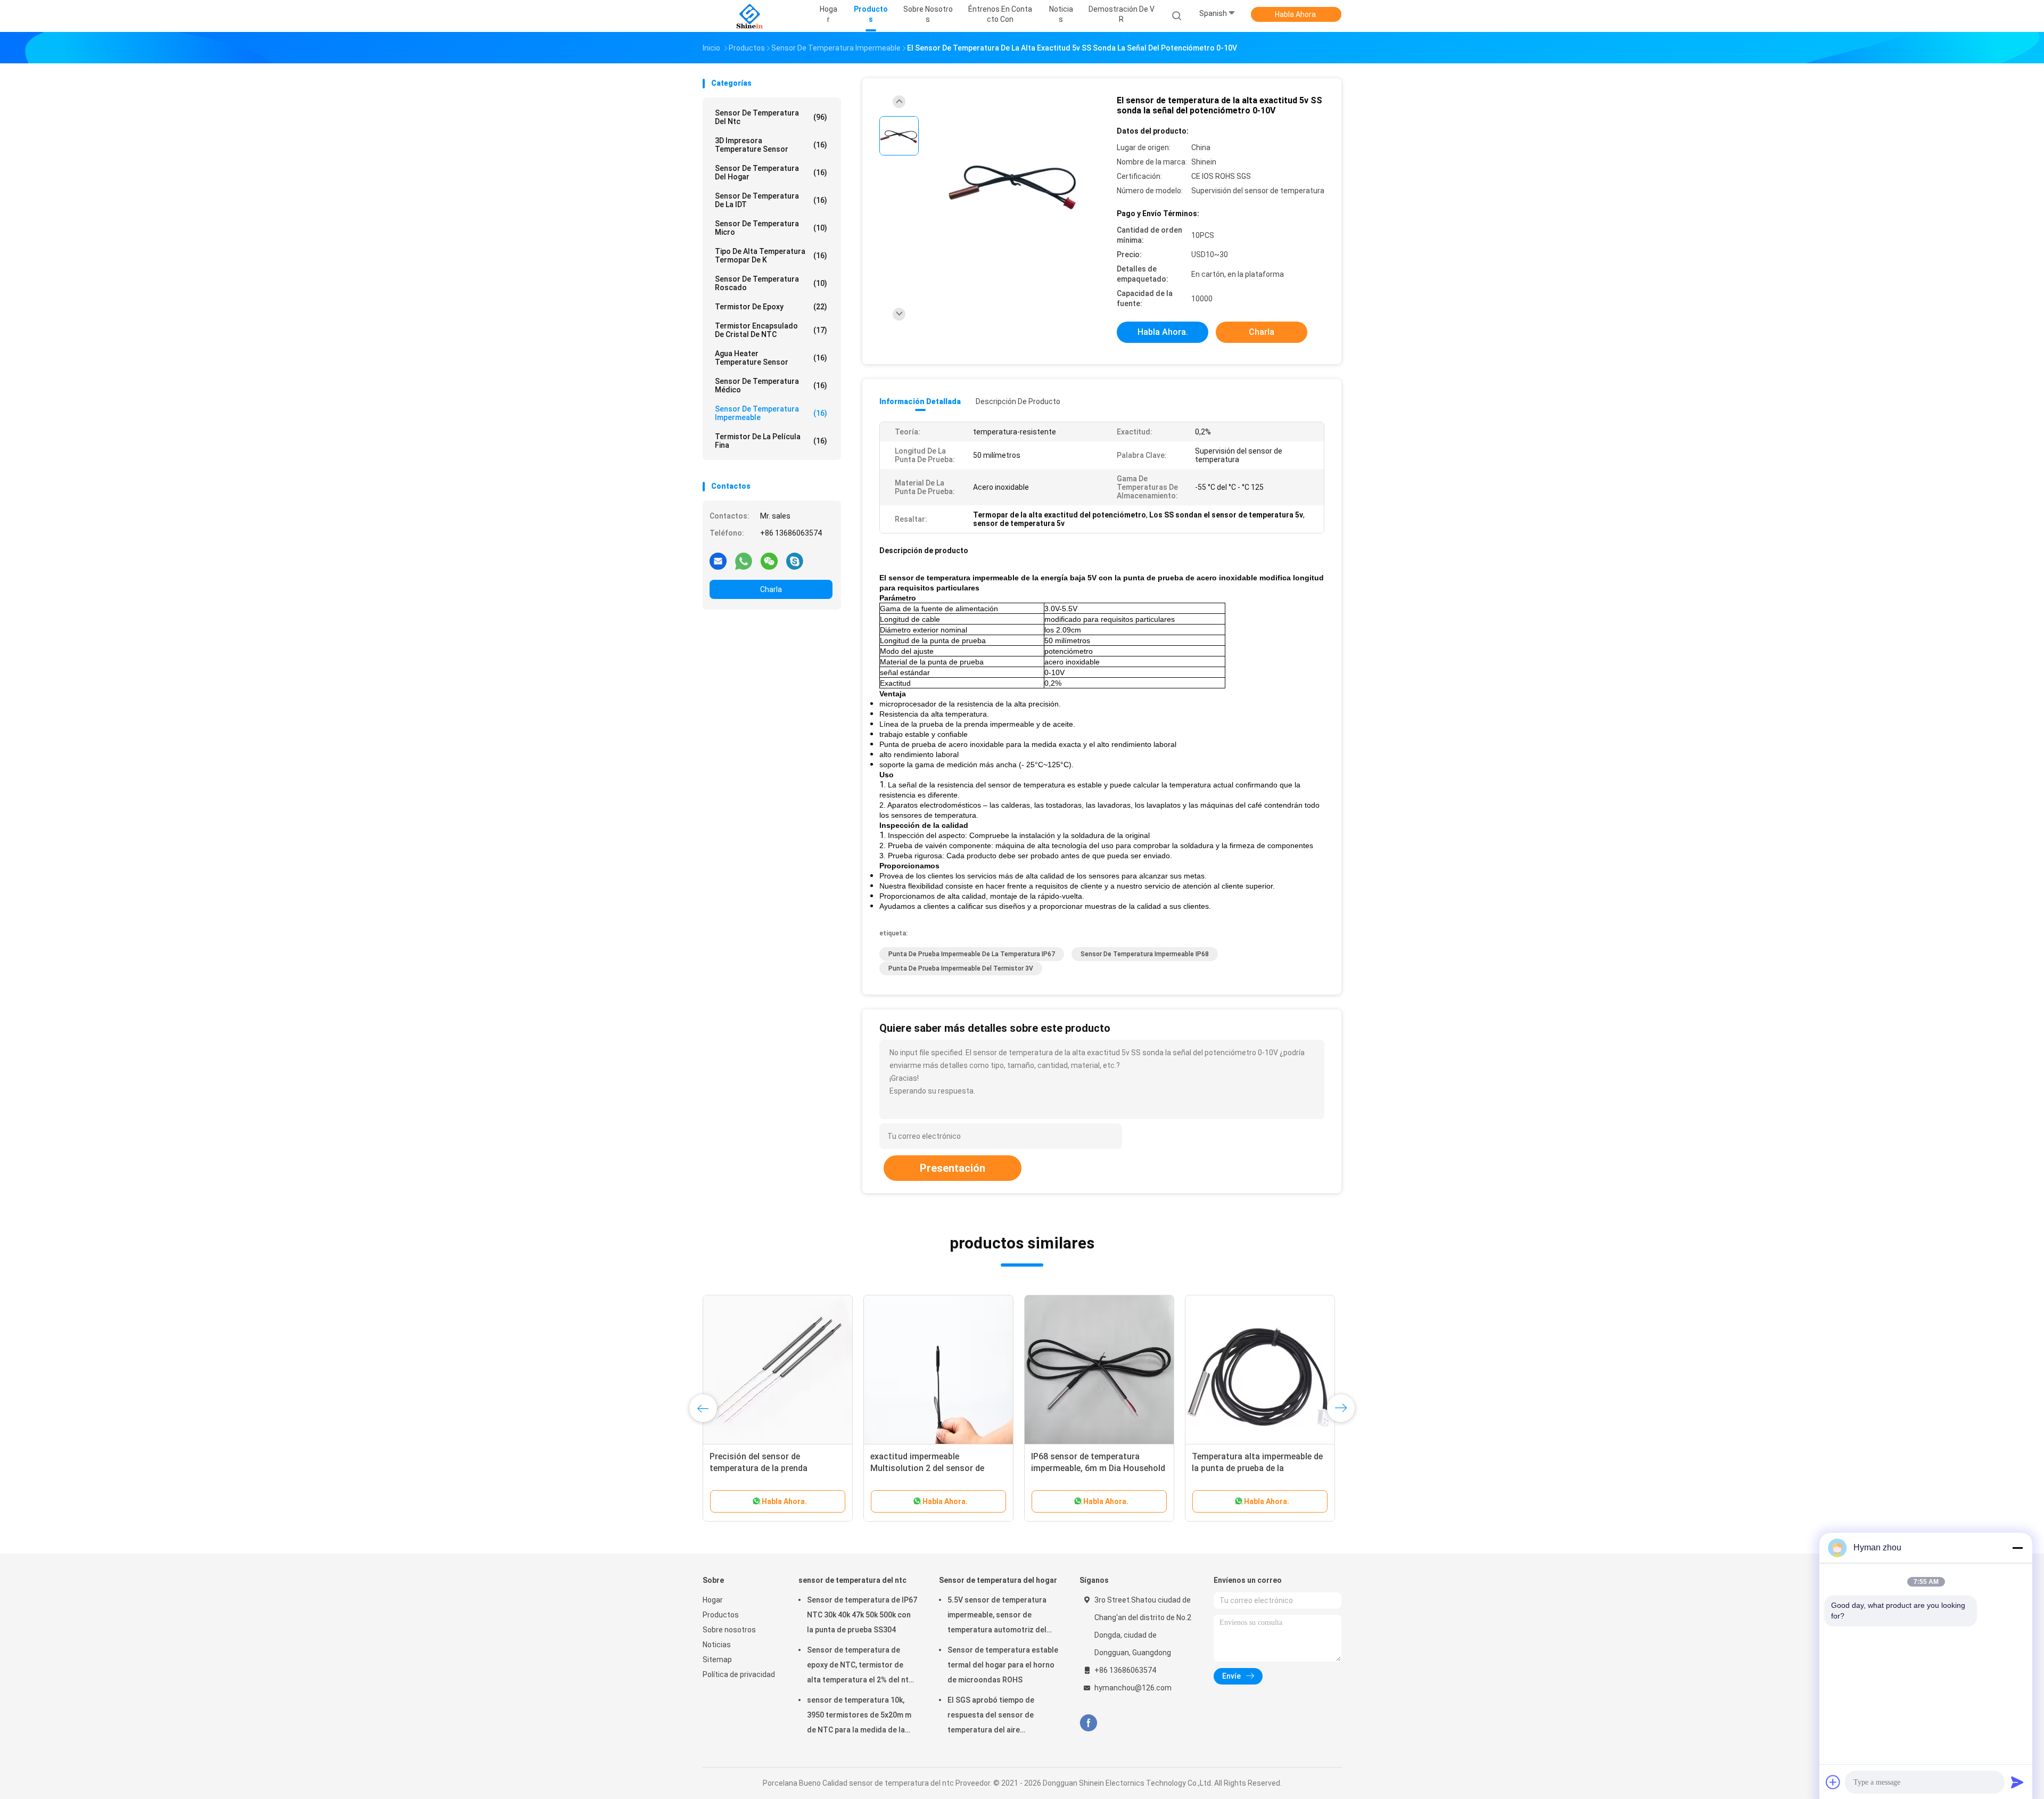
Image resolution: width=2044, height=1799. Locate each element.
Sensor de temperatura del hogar (771, 172)
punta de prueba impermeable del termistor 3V (961, 968)
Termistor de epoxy (771, 307)
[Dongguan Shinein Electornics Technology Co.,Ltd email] (718, 561)
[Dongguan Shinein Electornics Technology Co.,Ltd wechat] (769, 561)
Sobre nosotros (729, 1630)
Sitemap (717, 1660)
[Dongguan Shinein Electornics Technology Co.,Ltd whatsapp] (744, 561)
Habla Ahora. (1296, 14)
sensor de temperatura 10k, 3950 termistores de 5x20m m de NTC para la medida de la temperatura (859, 1716)
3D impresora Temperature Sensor (771, 145)
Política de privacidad (739, 1674)
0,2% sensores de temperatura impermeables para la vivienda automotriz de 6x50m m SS (769, 1468)
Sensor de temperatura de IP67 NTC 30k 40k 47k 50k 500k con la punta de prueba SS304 (862, 1615)
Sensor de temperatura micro (771, 228)
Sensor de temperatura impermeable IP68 (1145, 954)
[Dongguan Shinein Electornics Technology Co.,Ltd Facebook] (1088, 1723)
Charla (771, 589)
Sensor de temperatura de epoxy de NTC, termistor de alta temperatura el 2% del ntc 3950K (860, 1666)
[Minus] (2017, 1548)
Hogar (713, 1600)
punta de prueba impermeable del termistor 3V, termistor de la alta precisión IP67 (935, 1468)
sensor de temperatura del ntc (771, 117)
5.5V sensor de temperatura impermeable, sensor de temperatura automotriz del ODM (997, 1616)
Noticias (717, 1645)
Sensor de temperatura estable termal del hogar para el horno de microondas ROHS (1003, 1665)
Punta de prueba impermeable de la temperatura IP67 (972, 954)
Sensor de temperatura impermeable (771, 413)
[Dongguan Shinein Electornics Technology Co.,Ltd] (749, 16)
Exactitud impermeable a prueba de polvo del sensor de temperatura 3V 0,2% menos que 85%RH (1260, 1468)
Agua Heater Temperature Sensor (771, 358)
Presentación (953, 1168)
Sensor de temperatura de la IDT (771, 200)
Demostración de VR (1122, 14)
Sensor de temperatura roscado (771, 283)
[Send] (2017, 1782)
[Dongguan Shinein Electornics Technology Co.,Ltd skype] (795, 561)
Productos (721, 1615)
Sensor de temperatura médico (771, 385)
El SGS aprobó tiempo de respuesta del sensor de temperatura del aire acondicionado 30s (991, 1716)
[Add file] (1833, 1782)
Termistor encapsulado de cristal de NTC (771, 330)
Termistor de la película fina (771, 441)
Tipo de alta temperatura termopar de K (771, 256)
